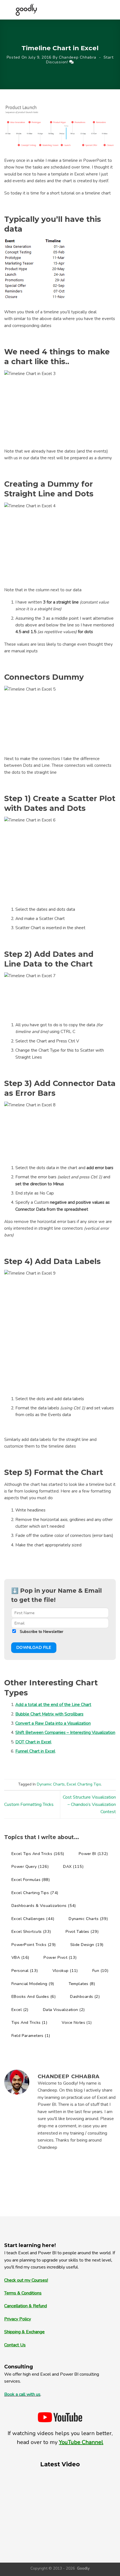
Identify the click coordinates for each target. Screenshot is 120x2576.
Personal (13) (25, 1971)
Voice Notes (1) (77, 2022)
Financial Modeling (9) (33, 1984)
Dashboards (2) (85, 1996)
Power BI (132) (93, 1854)
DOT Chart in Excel (33, 1742)
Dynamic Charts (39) (88, 1919)
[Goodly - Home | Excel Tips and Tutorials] (26, 10)
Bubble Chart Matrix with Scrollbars (49, 1714)
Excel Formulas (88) (31, 1880)
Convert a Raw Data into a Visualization (53, 1723)
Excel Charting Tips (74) (35, 1893)
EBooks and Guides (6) (33, 1996)
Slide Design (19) (87, 1945)
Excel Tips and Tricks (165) (38, 1854)
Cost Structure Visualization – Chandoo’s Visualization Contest (89, 1804)
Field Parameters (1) (31, 2036)
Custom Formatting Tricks (29, 1804)
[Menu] (101, 10)
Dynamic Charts (51, 1784)
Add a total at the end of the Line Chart (53, 1705)
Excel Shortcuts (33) (31, 1931)
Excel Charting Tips (84, 1784)
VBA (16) (20, 1957)
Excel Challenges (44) (33, 1919)
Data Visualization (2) (64, 2010)
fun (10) (100, 1971)
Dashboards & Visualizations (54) (44, 1905)
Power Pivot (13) (60, 1957)
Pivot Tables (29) (82, 1931)
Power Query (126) (30, 1866)
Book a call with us (22, 2394)
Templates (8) (82, 1984)
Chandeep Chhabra (78, 57)
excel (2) (20, 2010)
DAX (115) (73, 1866)
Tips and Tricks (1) (29, 2022)
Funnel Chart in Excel (35, 1751)
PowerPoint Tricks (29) (34, 1945)
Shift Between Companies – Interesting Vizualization (65, 1732)
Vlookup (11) (65, 1971)
